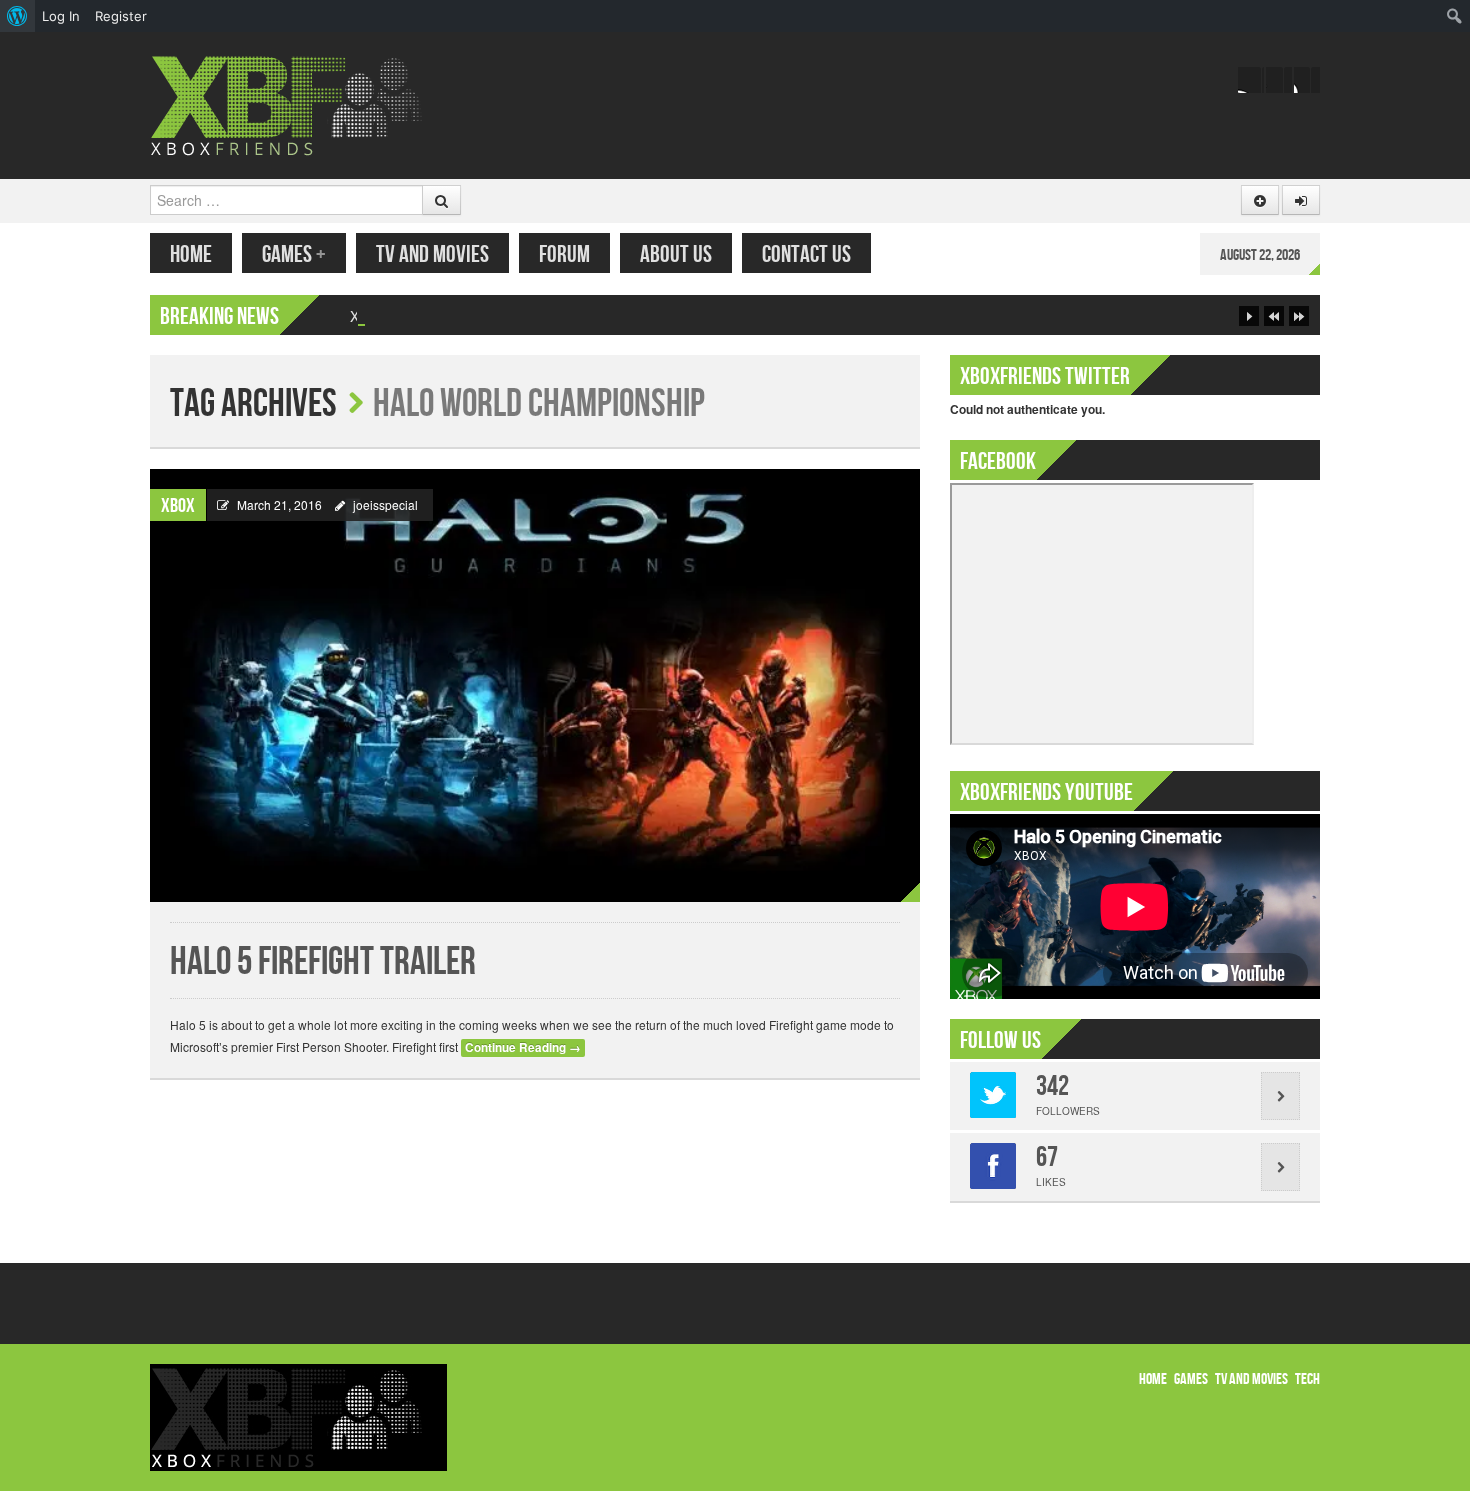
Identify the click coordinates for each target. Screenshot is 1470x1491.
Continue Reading (523, 1047)
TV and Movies (432, 254)
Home (191, 254)
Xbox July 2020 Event (418, 316)
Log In (61, 16)
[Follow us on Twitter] (1279, 80)
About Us (676, 254)
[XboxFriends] (298, 103)
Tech (1307, 1379)
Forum (564, 254)
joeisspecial (385, 504)
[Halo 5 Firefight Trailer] (535, 685)
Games (294, 254)
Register (121, 16)
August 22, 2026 (1260, 255)
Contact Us (806, 254)
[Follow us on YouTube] (1307, 80)
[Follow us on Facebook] (1251, 80)
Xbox (178, 506)
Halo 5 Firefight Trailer (323, 962)
